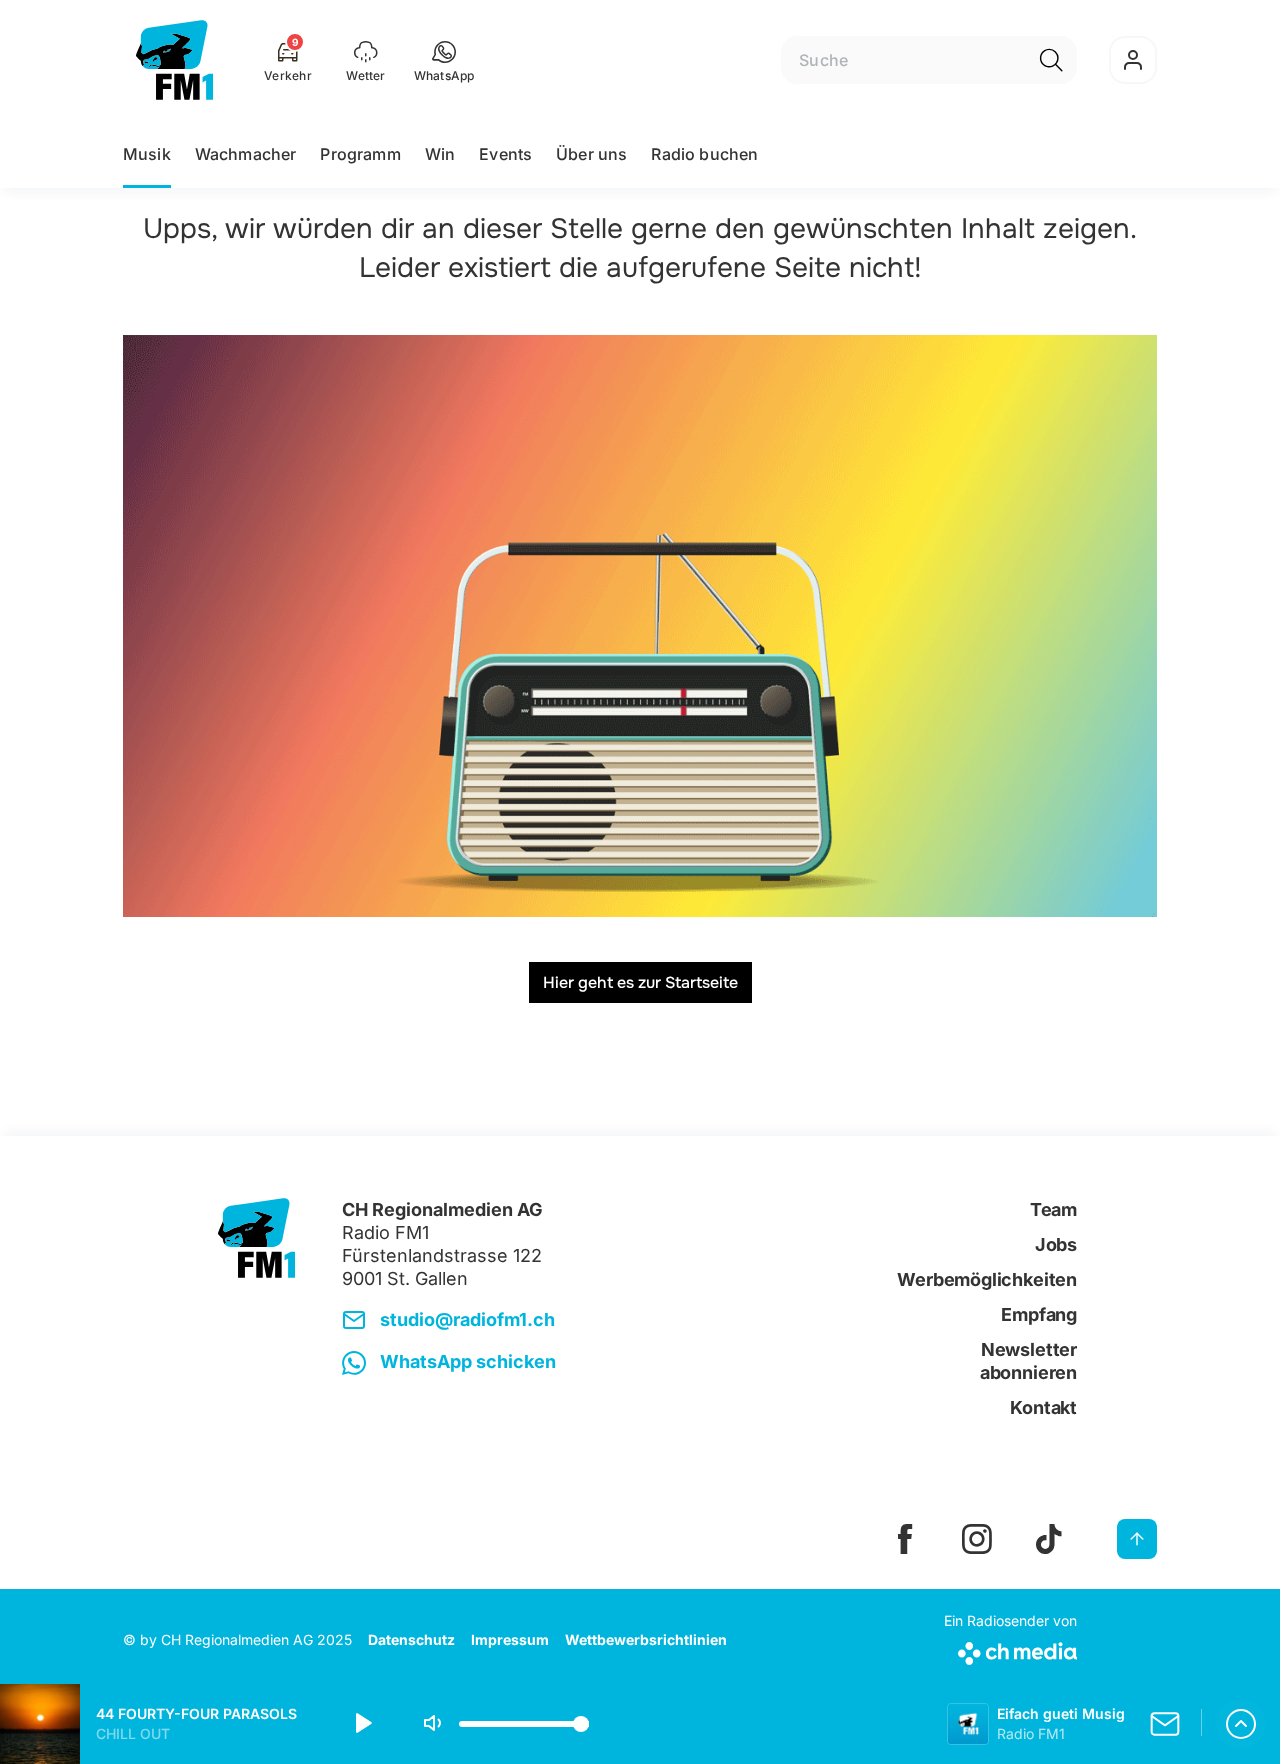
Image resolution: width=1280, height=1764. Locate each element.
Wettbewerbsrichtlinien (646, 1639)
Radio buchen (704, 154)
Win (440, 154)
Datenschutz (411, 1639)
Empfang (1039, 1314)
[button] (444, 60)
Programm (360, 154)
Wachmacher (246, 154)
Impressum (510, 1639)
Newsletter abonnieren (1028, 1361)
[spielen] (362, 1724)
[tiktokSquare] (1049, 1539)
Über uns (591, 154)
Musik (147, 154)
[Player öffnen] (1241, 1724)
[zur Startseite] (174, 60)
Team (1053, 1209)
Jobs (1056, 1244)
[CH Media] (1010, 1649)
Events (505, 154)
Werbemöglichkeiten (987, 1279)
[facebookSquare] (905, 1539)
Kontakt (1043, 1407)
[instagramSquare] (977, 1539)
